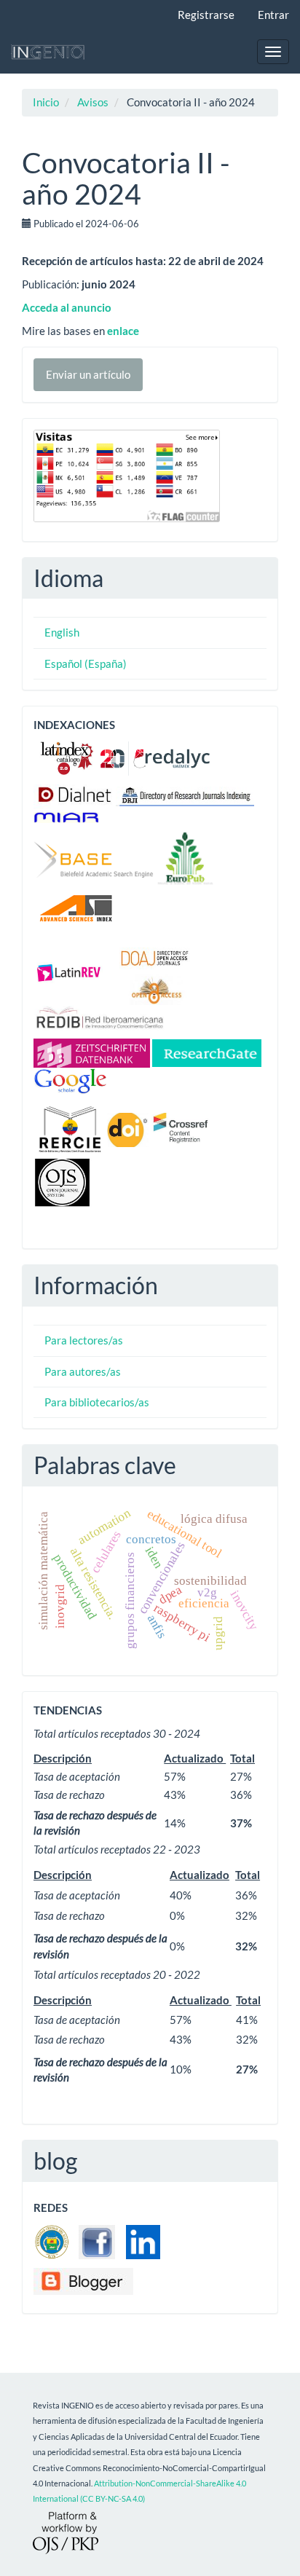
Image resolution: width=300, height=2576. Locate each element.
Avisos (93, 102)
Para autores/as (83, 1371)
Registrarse (206, 15)
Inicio (46, 102)
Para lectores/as (84, 1340)
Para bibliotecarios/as (97, 1402)
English (62, 632)
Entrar (273, 15)
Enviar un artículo (88, 374)
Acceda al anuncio (67, 307)
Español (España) (86, 663)
